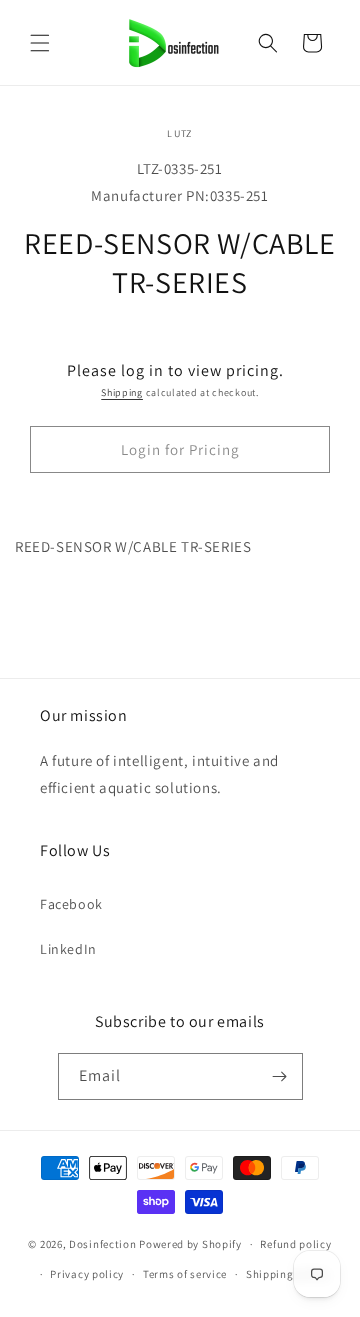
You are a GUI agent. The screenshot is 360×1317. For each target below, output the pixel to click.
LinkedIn (68, 949)
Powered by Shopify (190, 1244)
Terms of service (185, 1274)
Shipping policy (287, 1274)
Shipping (122, 392)
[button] (40, 43)
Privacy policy (87, 1274)
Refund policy (295, 1244)
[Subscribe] (280, 1076)
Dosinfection (102, 1244)
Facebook (71, 904)
